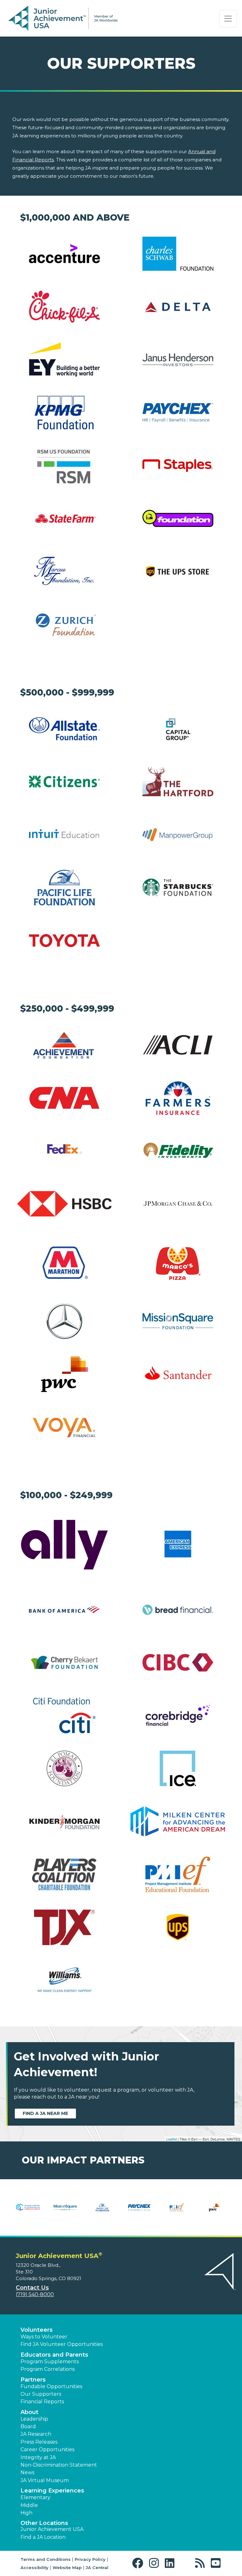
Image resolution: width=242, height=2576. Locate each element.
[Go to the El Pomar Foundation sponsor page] (64, 1768)
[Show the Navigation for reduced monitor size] (228, 19)
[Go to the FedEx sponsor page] (64, 1151)
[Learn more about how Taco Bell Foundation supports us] (214, 2211)
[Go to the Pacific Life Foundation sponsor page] (64, 888)
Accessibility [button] (35, 2567)
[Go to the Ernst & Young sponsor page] (64, 360)
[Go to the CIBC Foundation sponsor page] (178, 1663)
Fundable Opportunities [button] (51, 2386)
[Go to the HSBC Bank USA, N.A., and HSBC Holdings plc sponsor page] (64, 1204)
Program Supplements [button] (50, 2362)
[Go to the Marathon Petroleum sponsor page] (64, 1263)
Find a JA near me (45, 2113)
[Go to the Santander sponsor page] (178, 1374)
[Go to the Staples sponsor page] (178, 466)
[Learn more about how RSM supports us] (28, 2211)
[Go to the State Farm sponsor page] (64, 519)
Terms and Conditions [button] (46, 2559)
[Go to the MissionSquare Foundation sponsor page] (178, 1321)
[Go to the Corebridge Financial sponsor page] (178, 1715)
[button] (139, 2563)
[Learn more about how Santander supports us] (65, 2211)
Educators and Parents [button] (54, 2355)
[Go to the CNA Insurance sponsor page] (64, 1098)
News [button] (27, 2472)
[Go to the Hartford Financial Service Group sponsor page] (178, 782)
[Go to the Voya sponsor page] (64, 1427)
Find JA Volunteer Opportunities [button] (62, 2344)
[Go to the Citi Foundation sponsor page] (64, 1715)
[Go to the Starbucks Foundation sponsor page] (178, 888)
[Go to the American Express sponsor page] (178, 1544)
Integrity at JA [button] (38, 2457)
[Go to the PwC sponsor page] (64, 1374)
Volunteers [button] (37, 2330)
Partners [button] (33, 2380)
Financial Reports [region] (42, 2402)
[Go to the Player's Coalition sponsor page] (64, 1874)
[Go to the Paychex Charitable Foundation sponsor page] (178, 413)
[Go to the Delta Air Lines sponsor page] (178, 307)
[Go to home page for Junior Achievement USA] (63, 19)
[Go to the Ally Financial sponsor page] (64, 1544)
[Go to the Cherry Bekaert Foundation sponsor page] (64, 1663)
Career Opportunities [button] (47, 2449)
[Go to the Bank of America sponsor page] (64, 1610)
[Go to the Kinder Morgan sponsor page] (64, 1821)
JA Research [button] (36, 2434)
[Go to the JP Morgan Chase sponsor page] (178, 1204)
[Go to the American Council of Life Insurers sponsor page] (178, 1045)
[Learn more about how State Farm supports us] (177, 2211)
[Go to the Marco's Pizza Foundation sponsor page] (178, 1262)
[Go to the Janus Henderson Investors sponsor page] (178, 360)
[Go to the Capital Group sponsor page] (178, 729)
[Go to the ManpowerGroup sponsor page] (178, 835)
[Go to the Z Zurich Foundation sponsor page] (64, 624)
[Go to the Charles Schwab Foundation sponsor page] (178, 254)
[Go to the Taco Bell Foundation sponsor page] (178, 519)
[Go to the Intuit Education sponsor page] (64, 835)
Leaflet (172, 2139)
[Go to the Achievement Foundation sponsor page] (64, 1045)
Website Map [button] (67, 2567)
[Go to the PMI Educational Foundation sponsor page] (178, 1874)
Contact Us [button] (32, 2288)
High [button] (26, 2513)
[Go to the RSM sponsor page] (64, 466)
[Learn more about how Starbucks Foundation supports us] (140, 2211)
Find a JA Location (43, 2537)
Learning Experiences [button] (52, 2491)
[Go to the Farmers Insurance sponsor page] (178, 1098)
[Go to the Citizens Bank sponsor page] (64, 782)
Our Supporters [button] (41, 2394)
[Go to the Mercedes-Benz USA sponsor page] (64, 1321)
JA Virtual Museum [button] (45, 2480)
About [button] (29, 2412)
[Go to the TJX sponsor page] (64, 1927)
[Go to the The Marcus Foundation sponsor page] (64, 572)
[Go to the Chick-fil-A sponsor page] (64, 307)
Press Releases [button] (39, 2442)
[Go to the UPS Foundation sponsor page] (178, 1927)
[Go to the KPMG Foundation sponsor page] (64, 413)
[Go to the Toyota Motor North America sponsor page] (64, 941)
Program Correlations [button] (48, 2369)
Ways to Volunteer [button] (44, 2337)
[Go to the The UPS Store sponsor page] (178, 572)
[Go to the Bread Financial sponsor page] (178, 1610)
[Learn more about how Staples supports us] (102, 2211)
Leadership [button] (34, 2419)
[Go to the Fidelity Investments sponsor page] (178, 1151)
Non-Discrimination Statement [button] (59, 2465)
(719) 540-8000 (35, 2294)
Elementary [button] (35, 2497)
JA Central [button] (97, 2567)
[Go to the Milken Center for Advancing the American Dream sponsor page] (178, 1821)
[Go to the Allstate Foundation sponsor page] (64, 729)
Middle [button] (29, 2505)
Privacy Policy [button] (90, 2559)
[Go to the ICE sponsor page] (178, 1768)
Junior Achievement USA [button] (52, 2529)
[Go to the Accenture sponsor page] (64, 254)
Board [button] (28, 2426)
